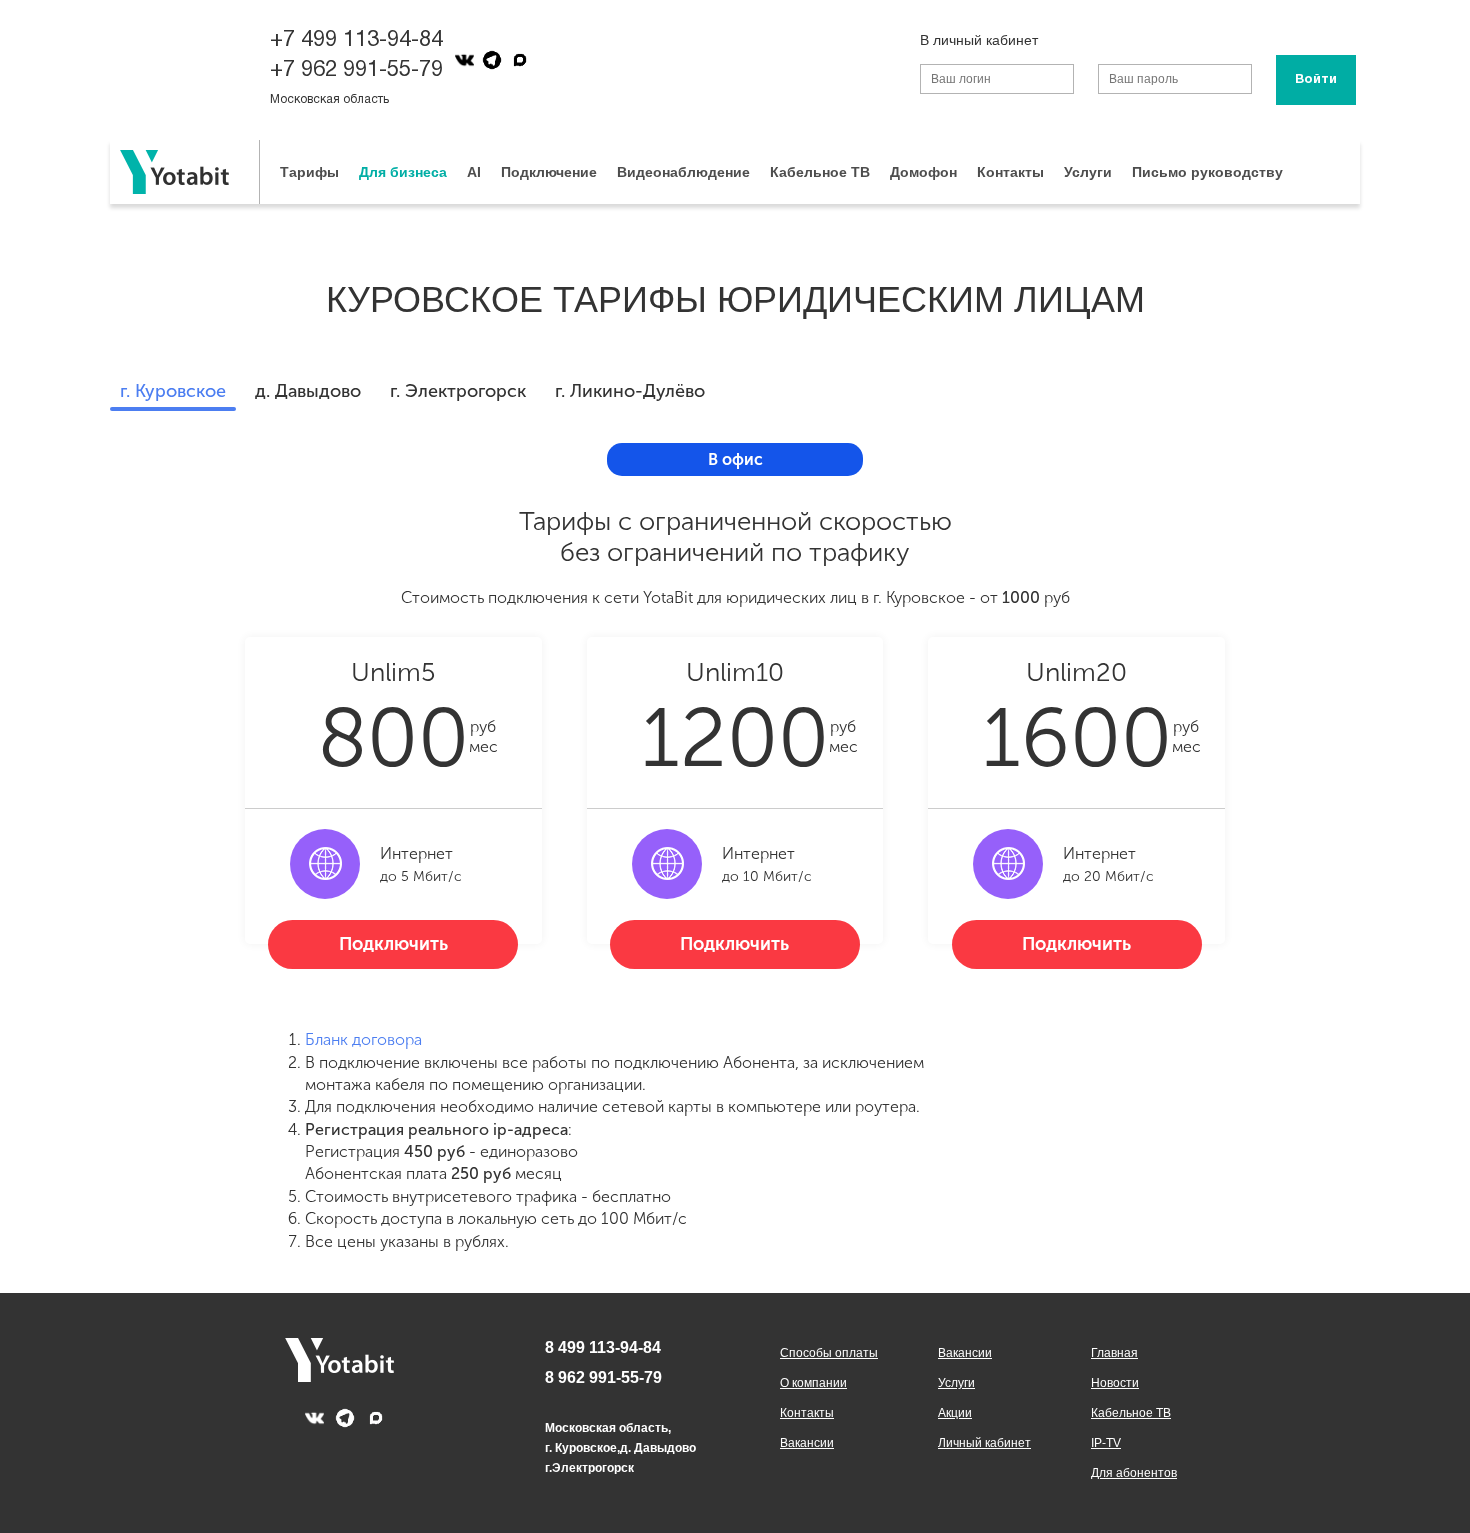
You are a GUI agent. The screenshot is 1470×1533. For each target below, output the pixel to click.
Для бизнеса (403, 172)
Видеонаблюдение (683, 172)
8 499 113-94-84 (603, 1347)
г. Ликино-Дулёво (630, 391)
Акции (955, 1413)
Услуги (1088, 172)
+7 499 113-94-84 (356, 40)
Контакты (1010, 172)
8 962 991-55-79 (603, 1377)
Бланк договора (363, 1039)
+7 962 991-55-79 (356, 70)
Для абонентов (1134, 1473)
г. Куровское (173, 391)
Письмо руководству (1207, 172)
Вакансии (807, 1443)
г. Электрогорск (458, 391)
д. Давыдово (308, 391)
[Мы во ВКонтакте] (464, 60)
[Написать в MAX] (520, 60)
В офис (735, 459)
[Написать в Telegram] (492, 60)
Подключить (393, 944)
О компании (813, 1383)
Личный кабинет (984, 1443)
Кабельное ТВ (820, 172)
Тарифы (309, 172)
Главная (1114, 1353)
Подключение (549, 172)
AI (474, 172)
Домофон (923, 172)
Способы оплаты (829, 1353)
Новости (1115, 1383)
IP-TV (1106, 1443)
